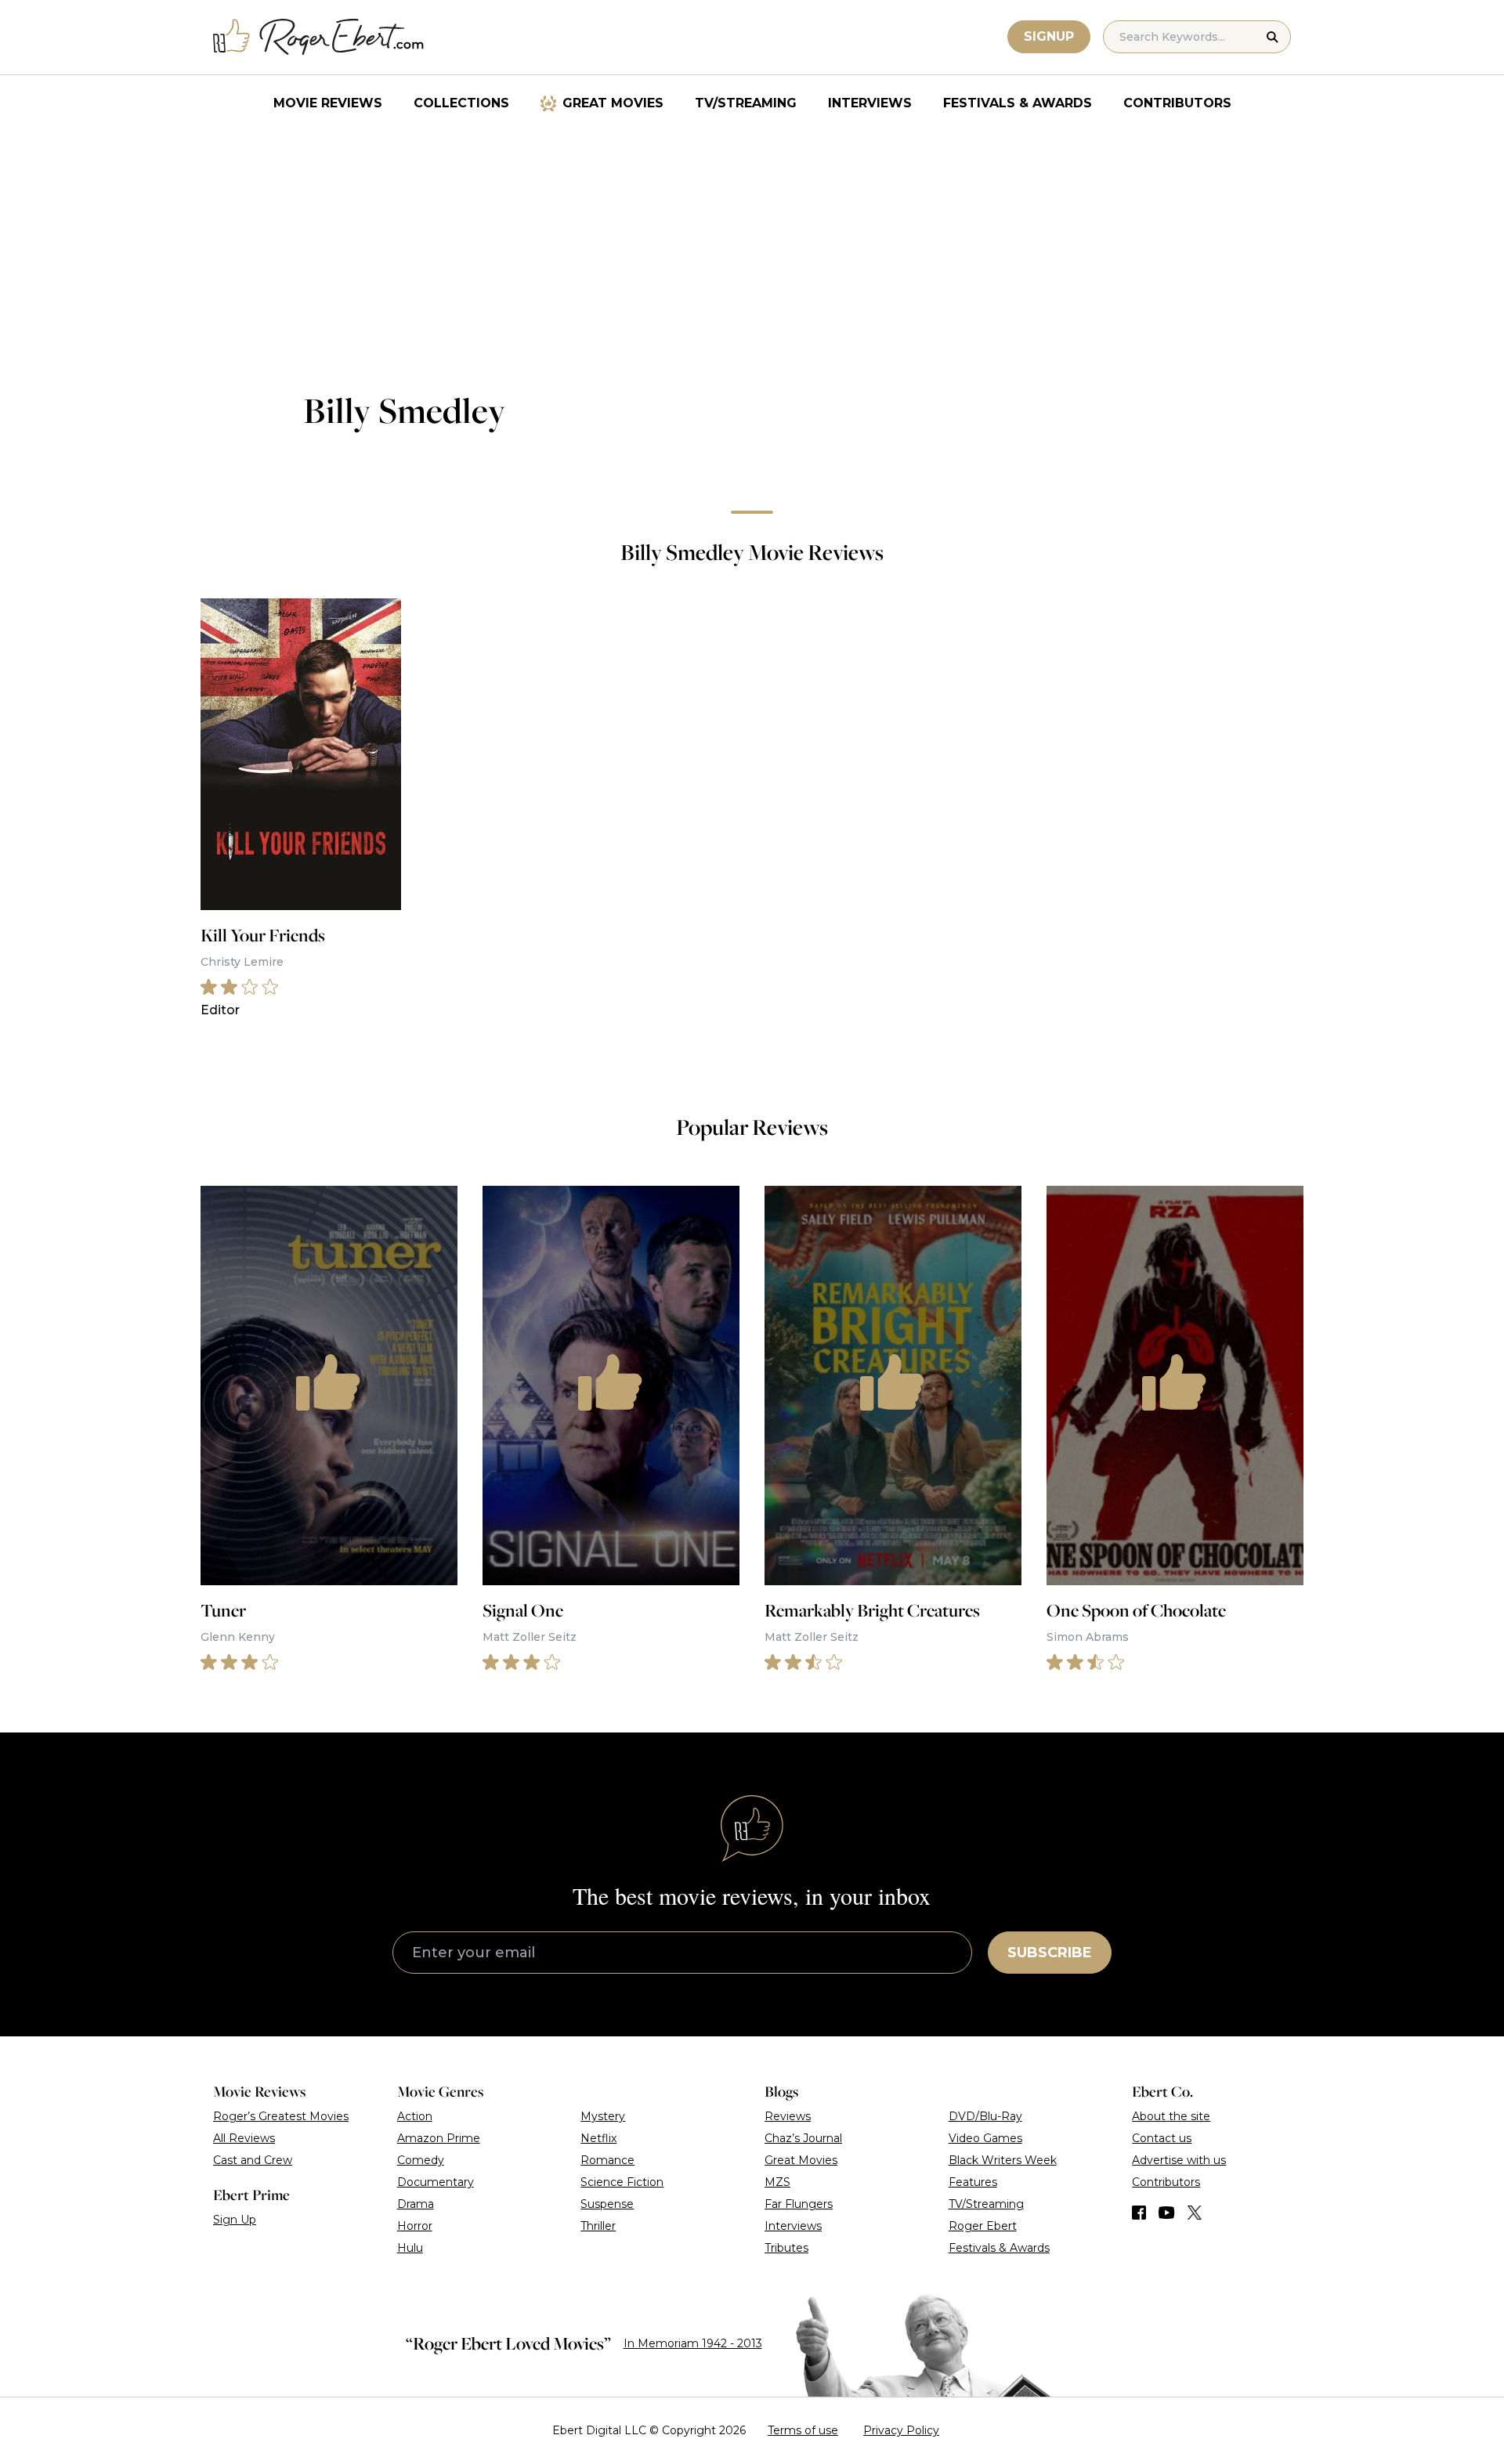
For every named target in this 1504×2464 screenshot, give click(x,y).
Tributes (786, 2248)
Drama (416, 2204)
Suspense (607, 2204)
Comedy (421, 2160)
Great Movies (613, 103)
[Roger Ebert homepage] (319, 37)
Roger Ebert (983, 2226)
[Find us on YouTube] (1167, 2213)
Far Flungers (799, 2204)
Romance (607, 2160)
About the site (1171, 2116)
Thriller (598, 2226)
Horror (415, 2226)
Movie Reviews (328, 103)
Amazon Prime (439, 2138)
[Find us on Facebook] (1139, 2213)
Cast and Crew (253, 2160)
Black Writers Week (1003, 2160)
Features (973, 2182)
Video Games (985, 2138)
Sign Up (235, 2220)
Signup (1049, 36)
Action (415, 2116)
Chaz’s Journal (803, 2138)
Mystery (603, 2116)
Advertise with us (1179, 2160)
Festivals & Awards (1018, 103)
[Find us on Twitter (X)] (1195, 2213)
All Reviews (244, 2138)
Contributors (1177, 103)
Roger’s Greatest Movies (281, 2116)
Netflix (598, 2138)
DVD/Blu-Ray (985, 2116)
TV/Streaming (746, 103)
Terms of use (803, 2430)
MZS (777, 2182)
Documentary (436, 2182)
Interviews (870, 103)
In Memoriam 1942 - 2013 (693, 2343)
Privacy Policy (901, 2430)
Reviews (788, 2116)
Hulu (410, 2248)
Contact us (1162, 2138)
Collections (461, 103)
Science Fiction (622, 2182)
